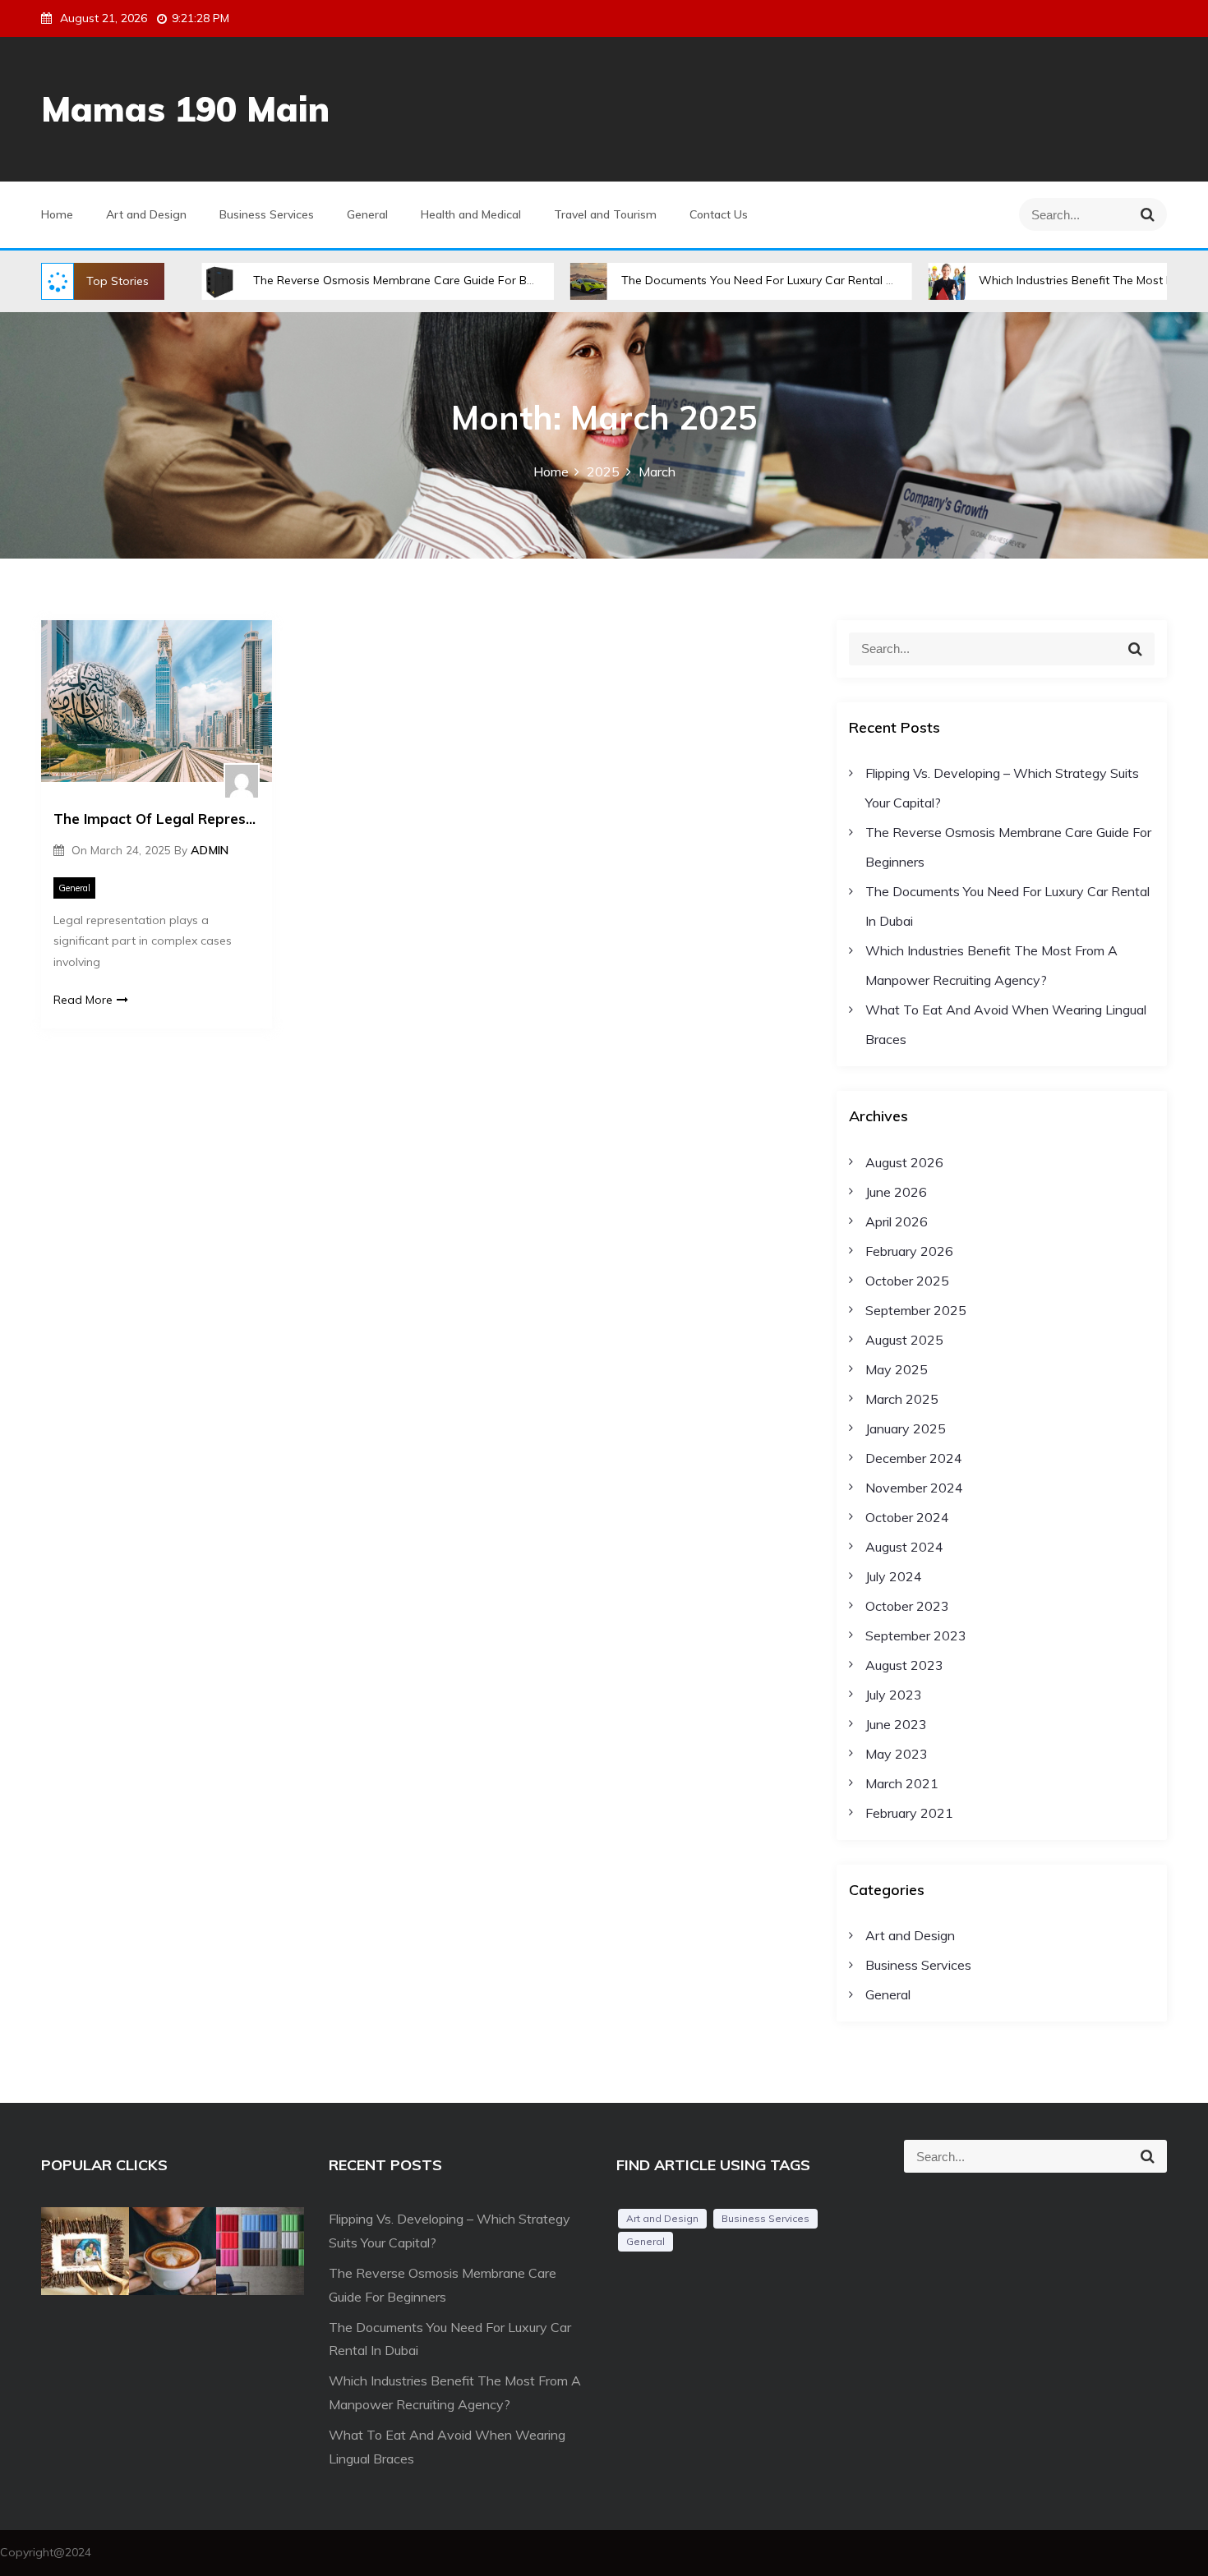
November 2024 (914, 1488)
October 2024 (907, 1517)
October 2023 (907, 1606)
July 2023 (894, 1695)
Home (57, 214)
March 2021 (902, 1783)
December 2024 (914, 1458)
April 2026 (897, 1221)
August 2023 (904, 1665)
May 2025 (897, 1369)
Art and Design (146, 214)
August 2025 (904, 1340)
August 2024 (904, 1547)
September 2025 (916, 1310)
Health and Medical (471, 214)
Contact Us (719, 214)
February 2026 (909, 1251)
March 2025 (902, 1399)
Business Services (267, 214)
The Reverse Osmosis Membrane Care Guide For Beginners (344, 280)
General (367, 214)
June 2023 (896, 1724)
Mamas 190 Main (185, 109)
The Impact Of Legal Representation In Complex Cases (157, 819)
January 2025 (906, 1428)
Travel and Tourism (605, 214)
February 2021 (909, 1813)
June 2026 (896, 1192)
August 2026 (904, 1162)
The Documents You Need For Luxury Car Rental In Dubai (706, 280)
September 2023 (916, 1635)
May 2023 (897, 1754)
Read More (83, 1000)
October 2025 (907, 1281)
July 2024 (894, 1576)
